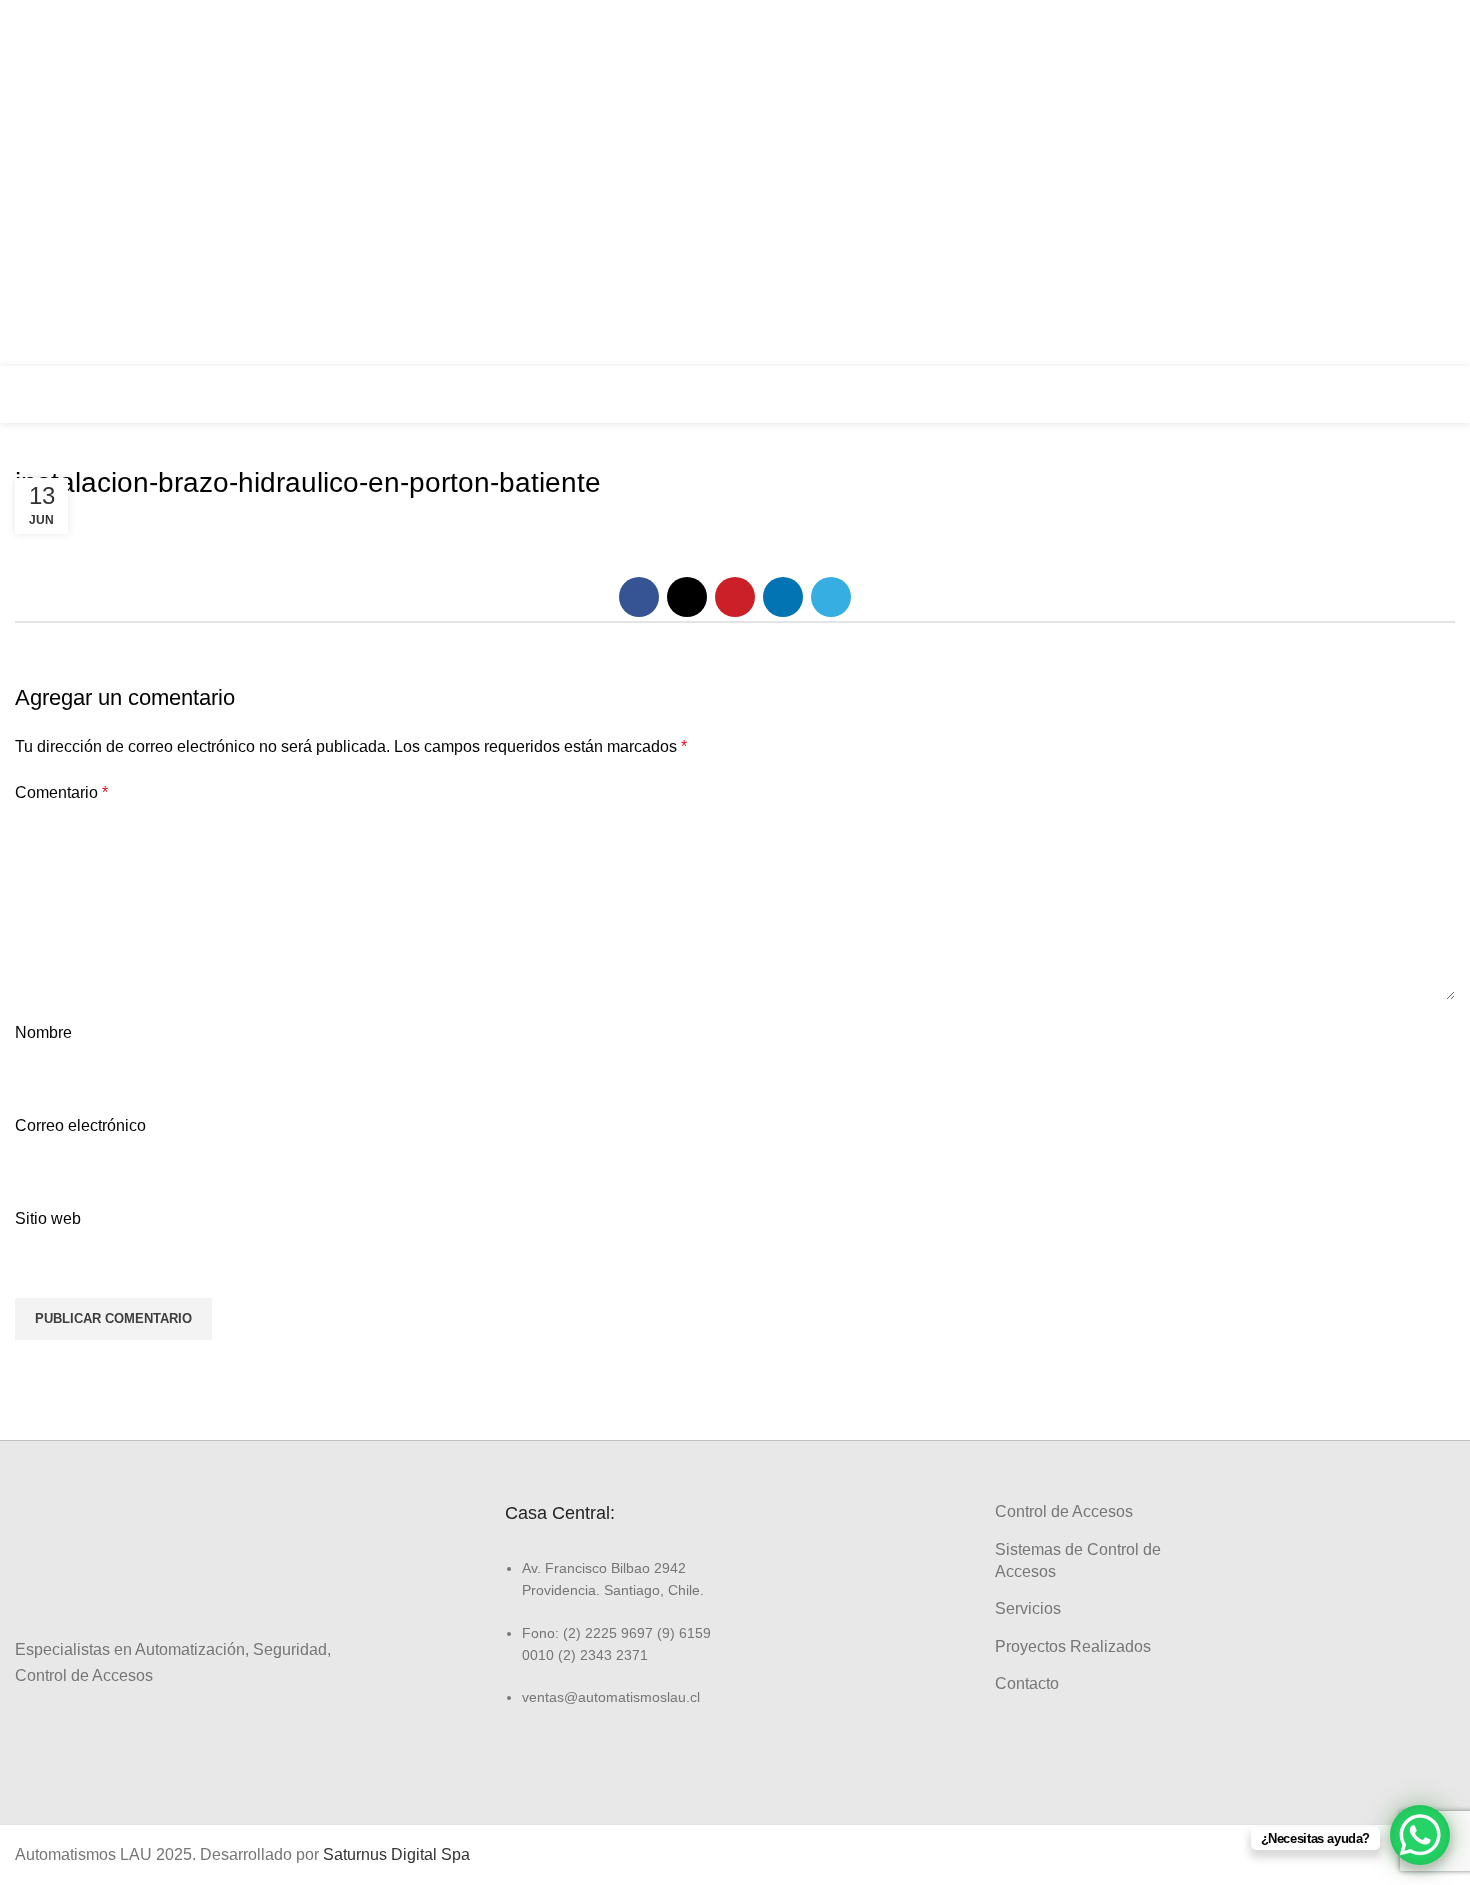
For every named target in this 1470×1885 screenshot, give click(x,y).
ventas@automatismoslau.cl (1259, 183)
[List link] (612, 1632)
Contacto (1027, 1683)
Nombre (43, 1032)
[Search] (1449, 394)
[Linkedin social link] (1432, 202)
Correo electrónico (80, 1125)
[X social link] (687, 597)
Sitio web (48, 1218)
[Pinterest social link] (735, 597)
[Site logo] (85, 393)
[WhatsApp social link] (1432, 240)
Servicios (1028, 1608)
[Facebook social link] (1432, 126)
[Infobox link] (1330, 395)
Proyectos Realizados (1073, 1646)
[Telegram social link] (831, 597)
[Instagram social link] (1432, 164)
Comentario (61, 792)
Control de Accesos (1064, 1511)
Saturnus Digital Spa (396, 1854)
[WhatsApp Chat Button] (1420, 1835)
